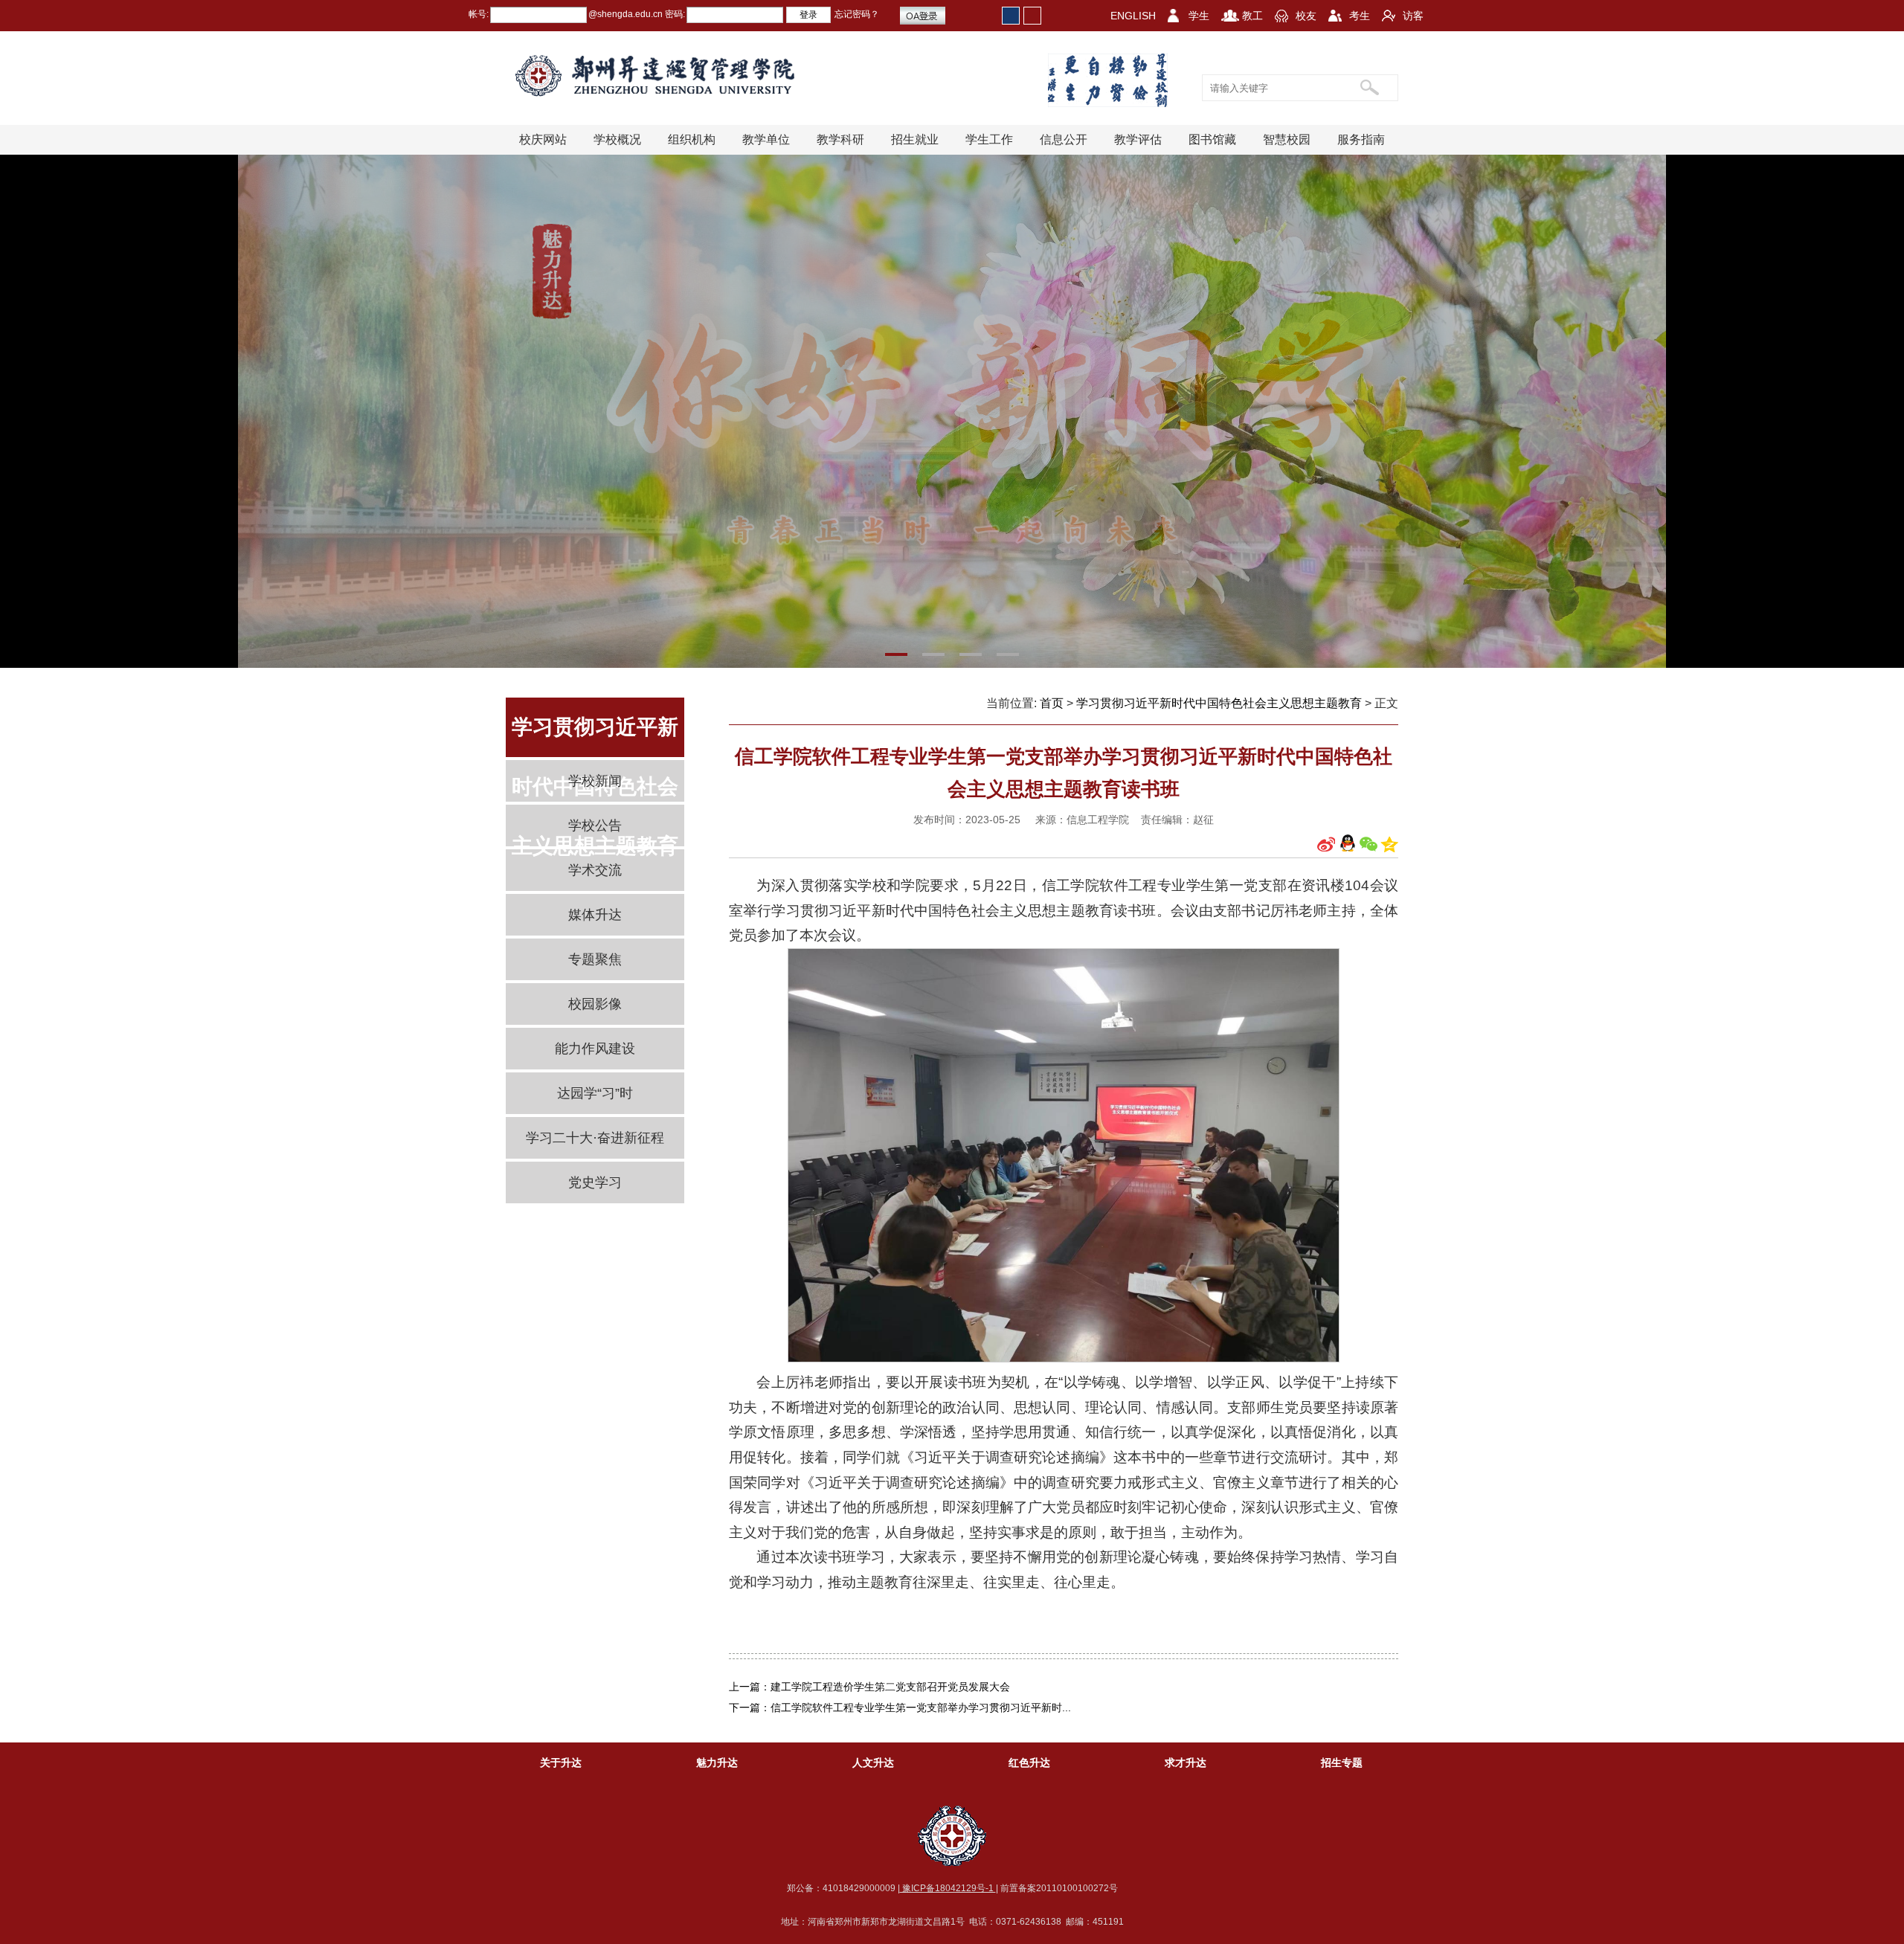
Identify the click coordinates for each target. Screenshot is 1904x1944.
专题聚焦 (595, 959)
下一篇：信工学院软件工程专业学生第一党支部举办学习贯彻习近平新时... (900, 1708)
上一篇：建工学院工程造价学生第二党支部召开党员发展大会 (869, 1687)
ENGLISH (1133, 16)
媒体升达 (595, 915)
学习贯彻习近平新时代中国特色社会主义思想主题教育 (1219, 703)
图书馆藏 (1212, 139)
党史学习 (595, 1182)
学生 (1199, 16)
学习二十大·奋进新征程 (595, 1138)
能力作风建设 (595, 1049)
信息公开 (1064, 139)
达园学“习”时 (595, 1093)
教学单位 (766, 139)
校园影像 (595, 1004)
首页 (1052, 703)
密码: (674, 14)
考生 (1360, 16)
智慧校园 (1287, 139)
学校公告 (595, 825)
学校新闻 (595, 781)
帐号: (479, 14)
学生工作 (989, 139)
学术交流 (595, 870)
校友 (1306, 16)
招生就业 (915, 139)
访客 (1413, 16)
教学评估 (1138, 139)
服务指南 (1361, 139)
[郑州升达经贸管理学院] (667, 76)
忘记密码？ (857, 14)
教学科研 (840, 139)
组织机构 (692, 139)
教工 (1252, 16)
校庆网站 (543, 139)
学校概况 (617, 139)
